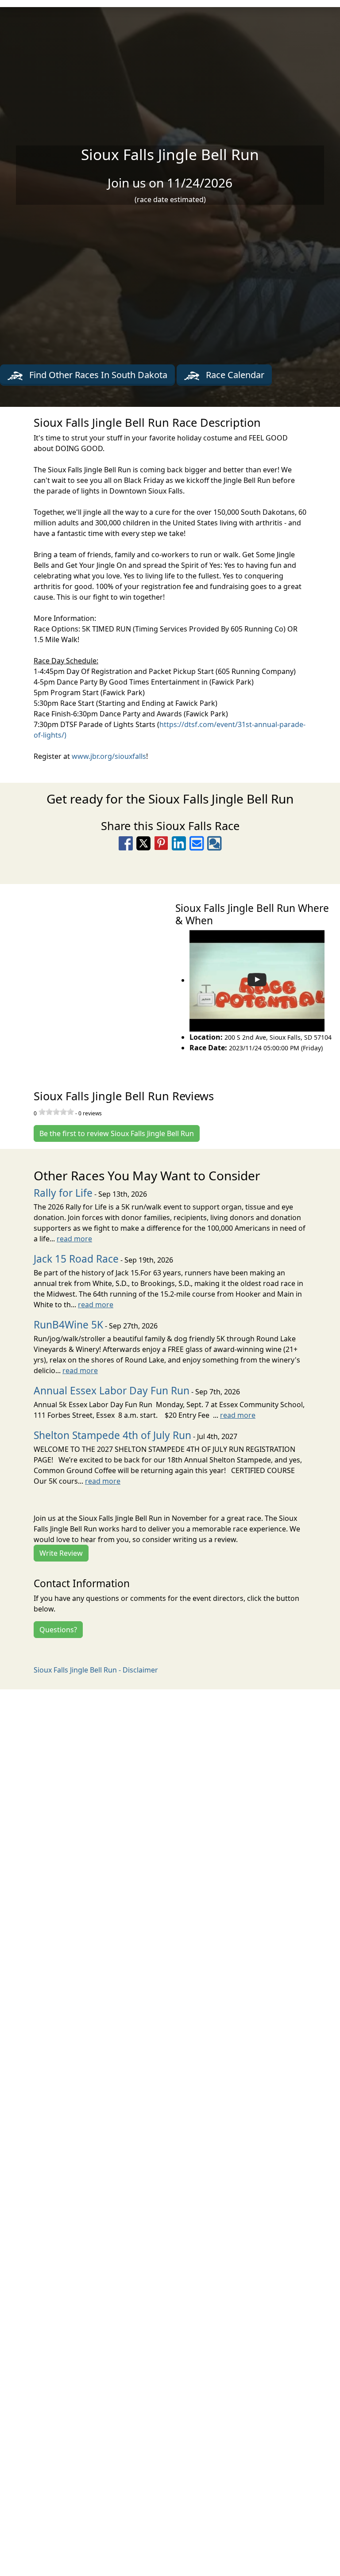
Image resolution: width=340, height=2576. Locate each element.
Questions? (58, 1630)
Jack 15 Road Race (76, 1259)
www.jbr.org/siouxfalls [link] (109, 756)
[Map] (85, 977)
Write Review (61, 1553)
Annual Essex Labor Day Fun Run (112, 1391)
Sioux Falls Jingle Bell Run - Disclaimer (96, 1670)
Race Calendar (234, 375)
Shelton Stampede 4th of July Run (112, 1435)
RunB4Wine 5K (68, 1325)
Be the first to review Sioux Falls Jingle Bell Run (117, 1133)
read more (74, 1239)
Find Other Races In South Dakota (97, 375)
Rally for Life (63, 1193)
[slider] (56, 1112)
